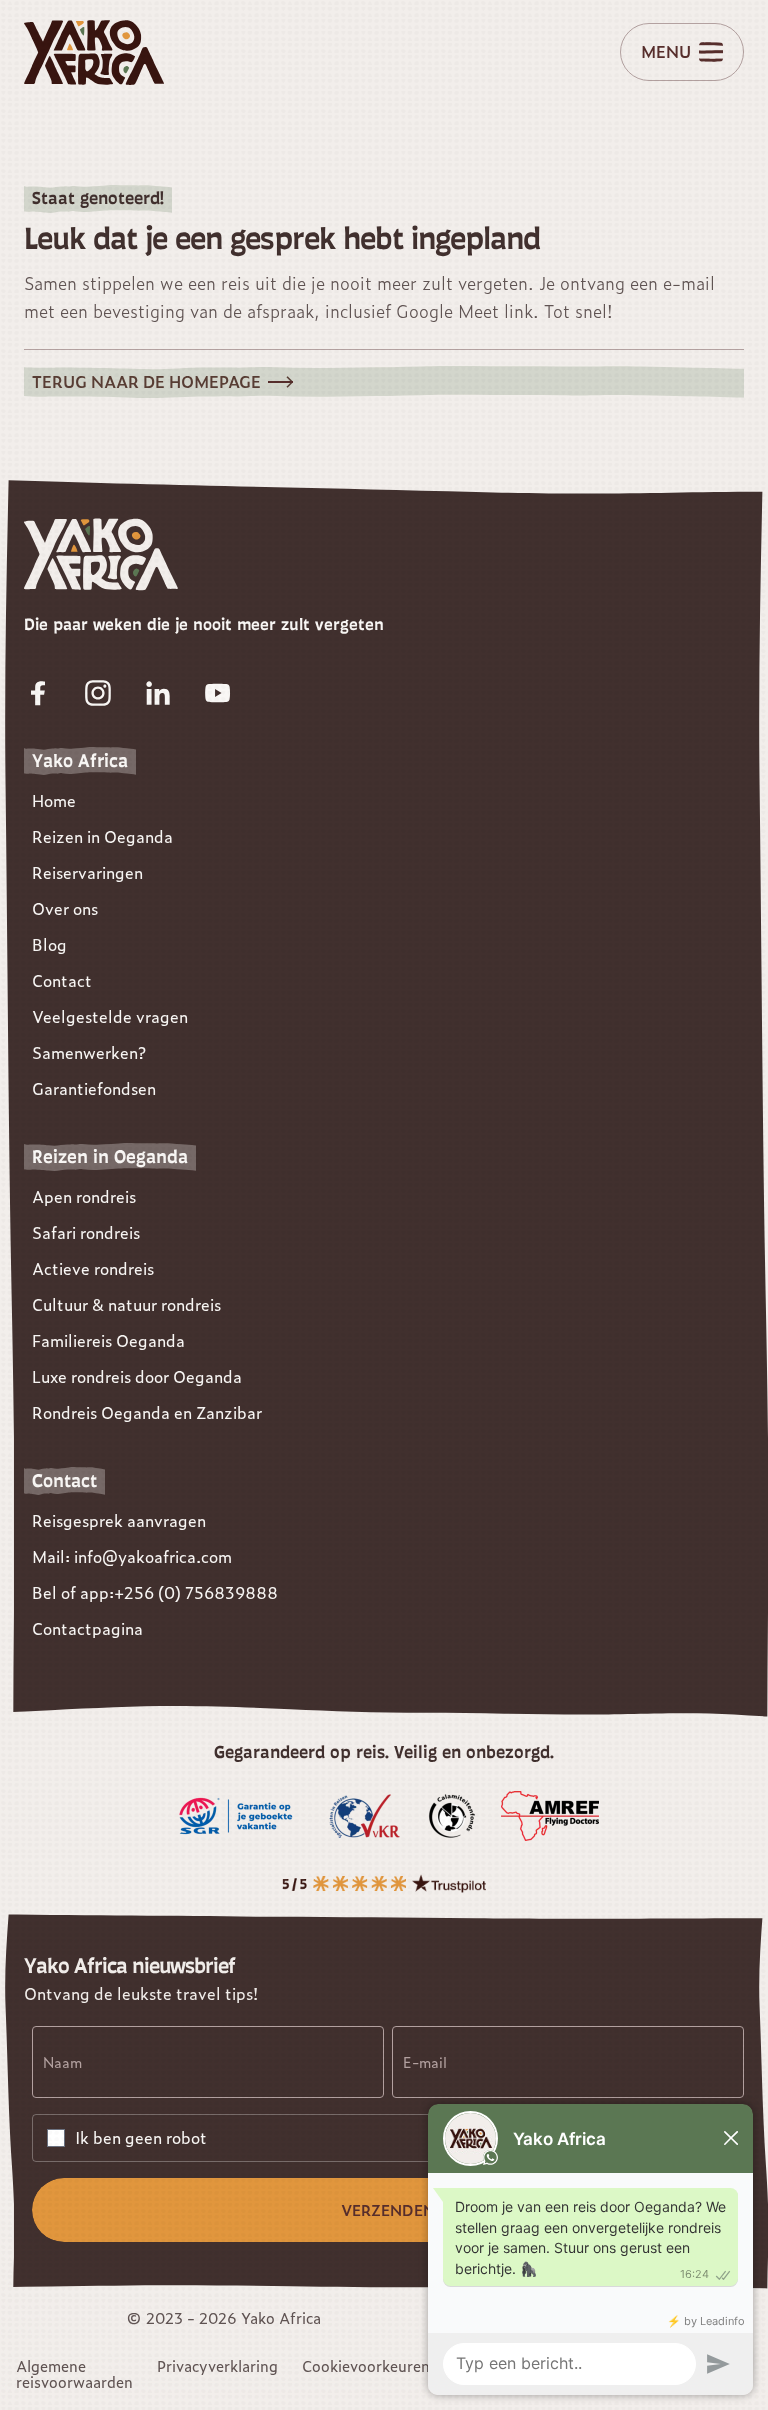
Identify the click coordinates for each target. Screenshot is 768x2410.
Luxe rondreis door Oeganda (137, 1376)
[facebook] (38, 693)
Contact (62, 980)
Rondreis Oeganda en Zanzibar (147, 1412)
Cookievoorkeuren (366, 2366)
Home (54, 800)
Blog (49, 944)
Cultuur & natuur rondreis (126, 1304)
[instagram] (98, 693)
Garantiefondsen (94, 1088)
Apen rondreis (84, 1196)
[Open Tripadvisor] (384, 1883)
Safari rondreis (86, 1232)
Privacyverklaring (217, 2366)
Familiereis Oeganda (108, 1340)
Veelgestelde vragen (110, 1016)
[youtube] (218, 693)
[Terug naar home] (94, 52)
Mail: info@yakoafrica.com (132, 1556)
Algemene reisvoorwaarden (74, 2374)
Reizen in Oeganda (102, 836)
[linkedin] (158, 693)
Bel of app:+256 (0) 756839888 (155, 1592)
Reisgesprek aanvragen (119, 1520)
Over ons (65, 908)
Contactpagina (87, 1628)
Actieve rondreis (93, 1268)
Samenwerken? (89, 1052)
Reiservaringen (87, 872)
